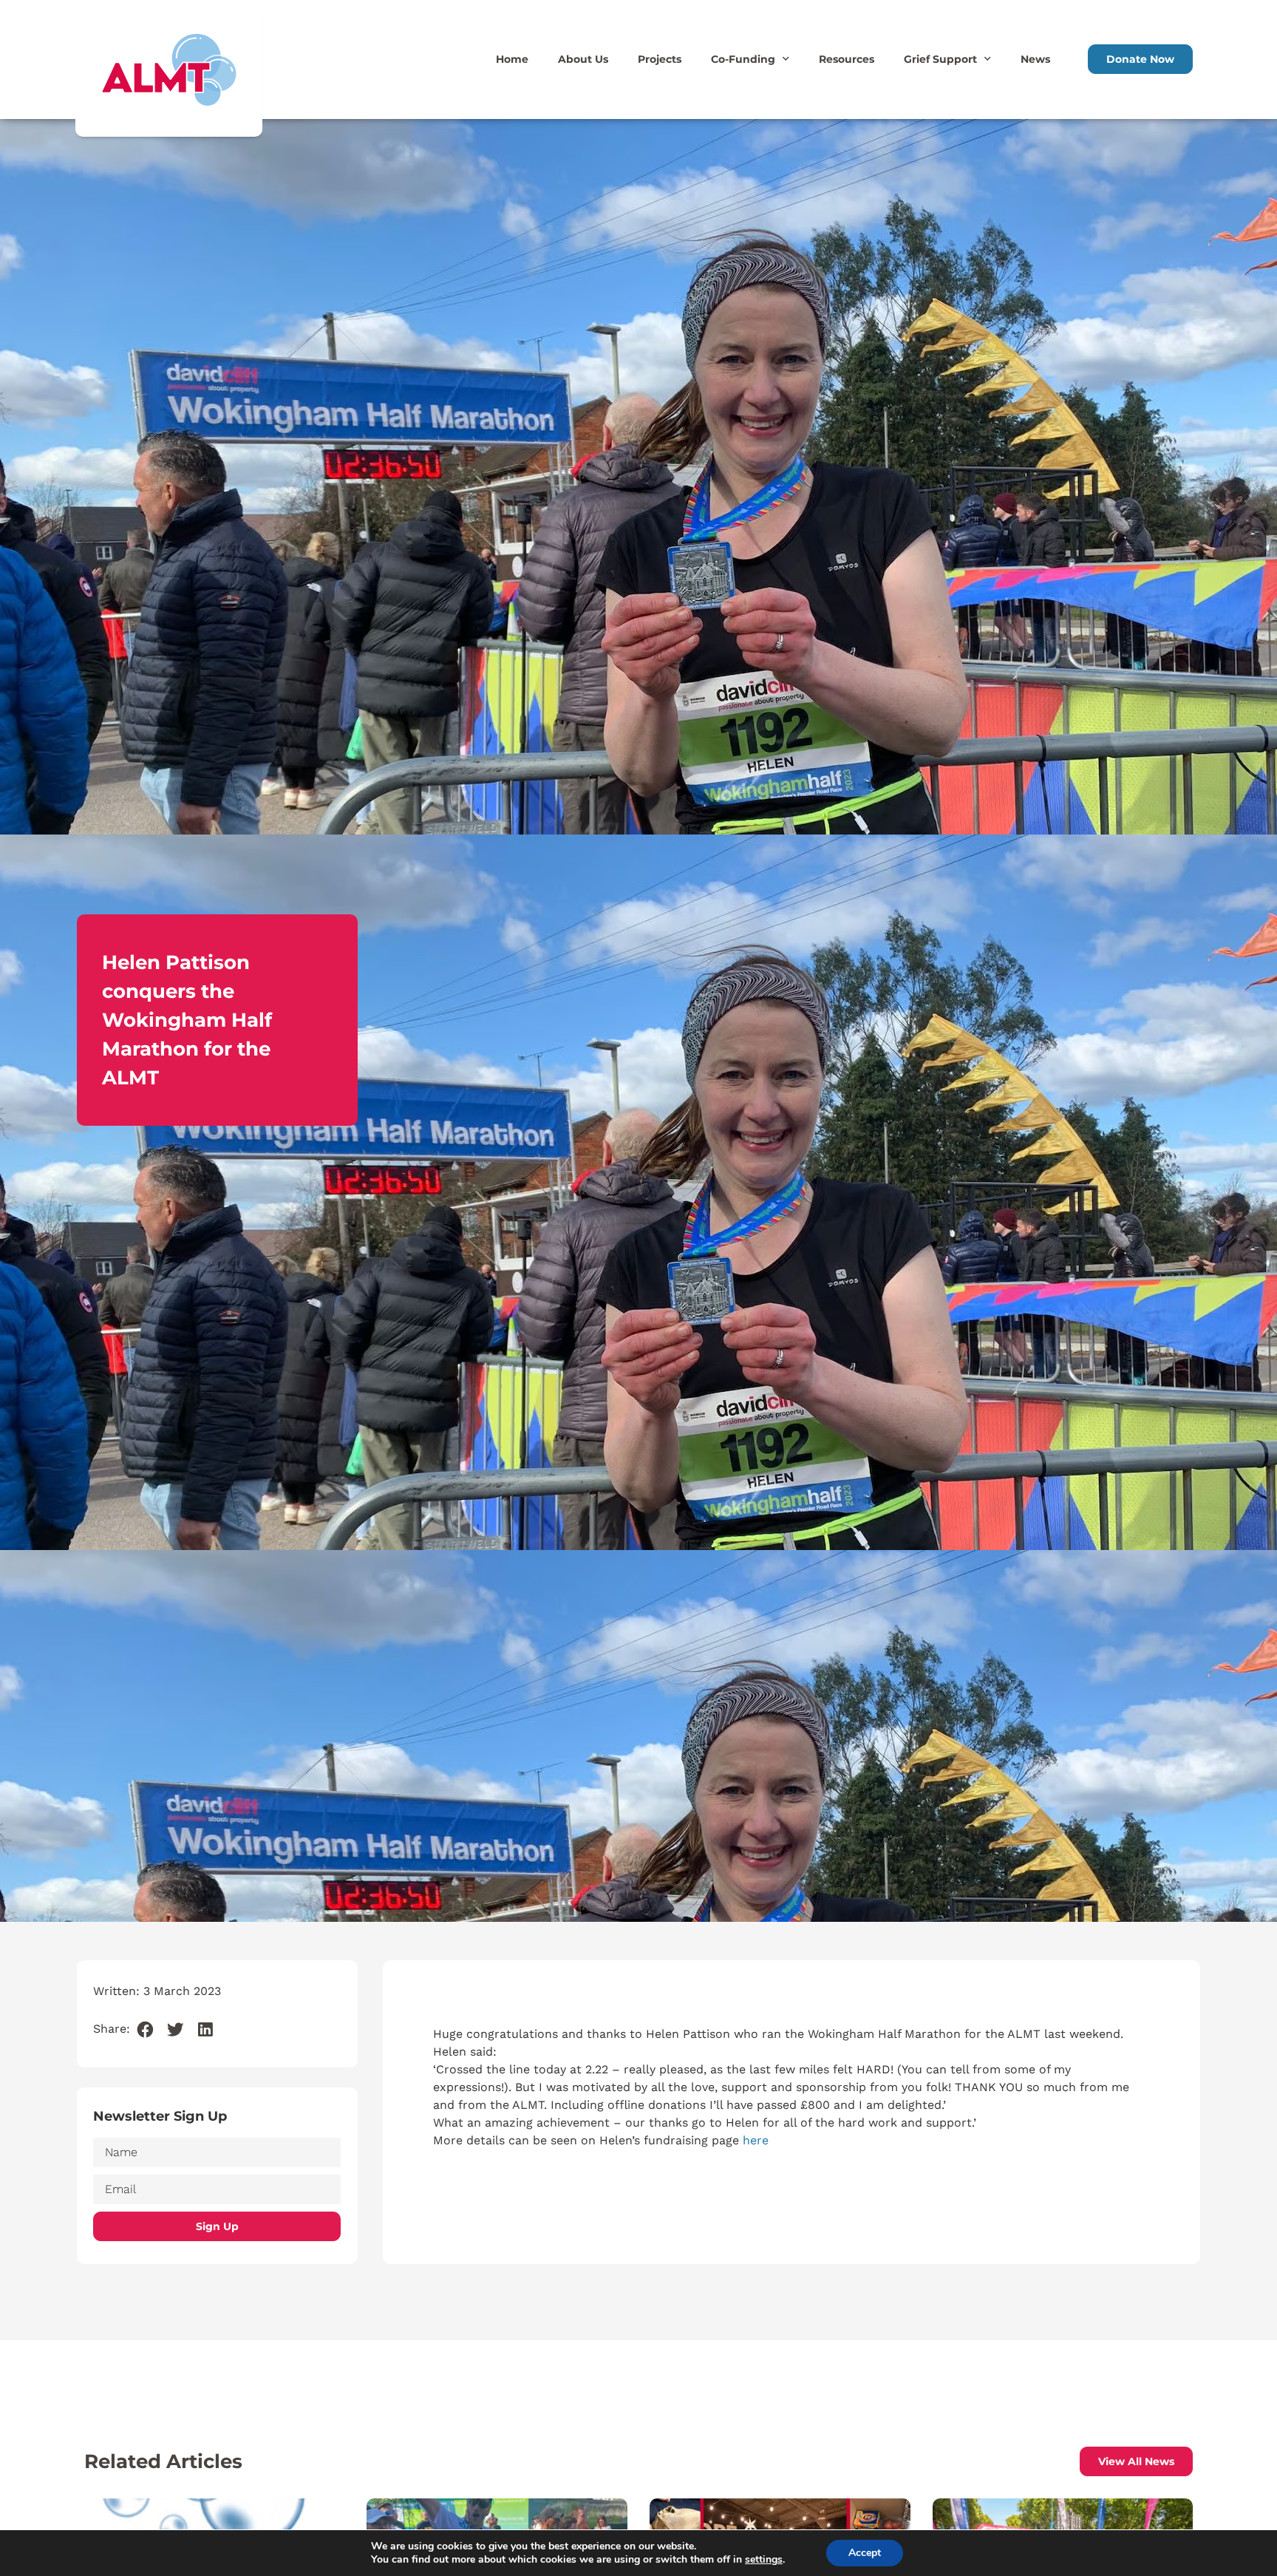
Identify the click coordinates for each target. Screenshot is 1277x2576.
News (1035, 59)
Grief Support (940, 59)
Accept (865, 2553)
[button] (145, 2030)
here (756, 2140)
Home (512, 59)
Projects (660, 59)
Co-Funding (743, 59)
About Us (583, 59)
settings (764, 2560)
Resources (847, 59)
